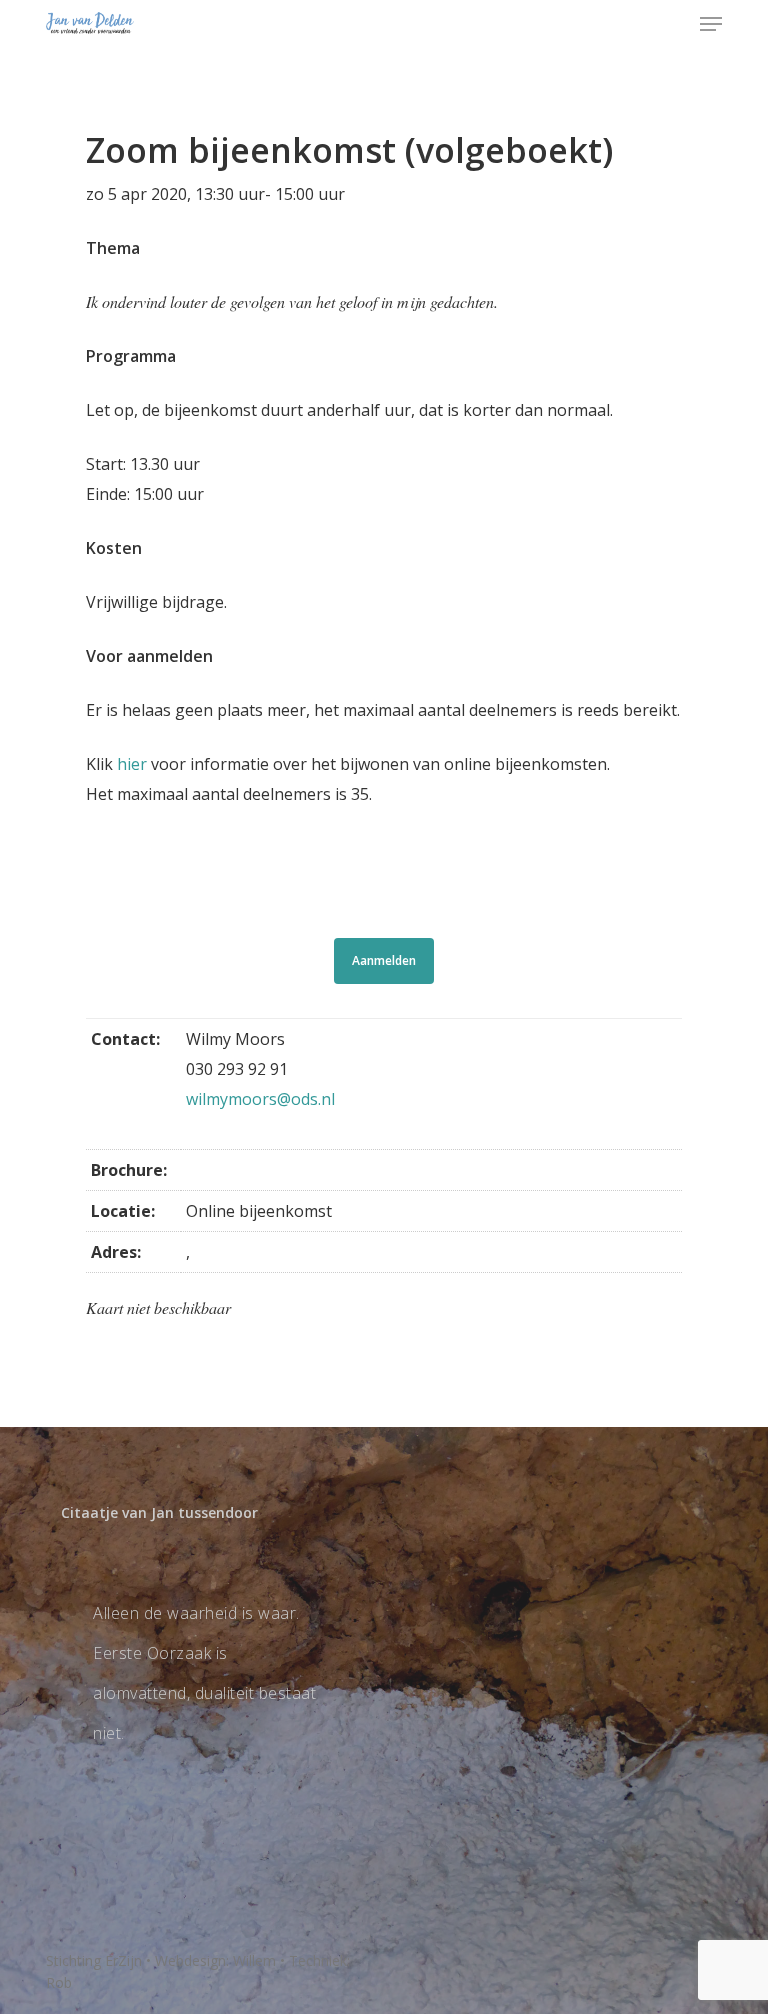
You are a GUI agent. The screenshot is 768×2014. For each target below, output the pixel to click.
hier (132, 764)
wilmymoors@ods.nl (260, 1099)
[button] (711, 24)
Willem (254, 1960)
